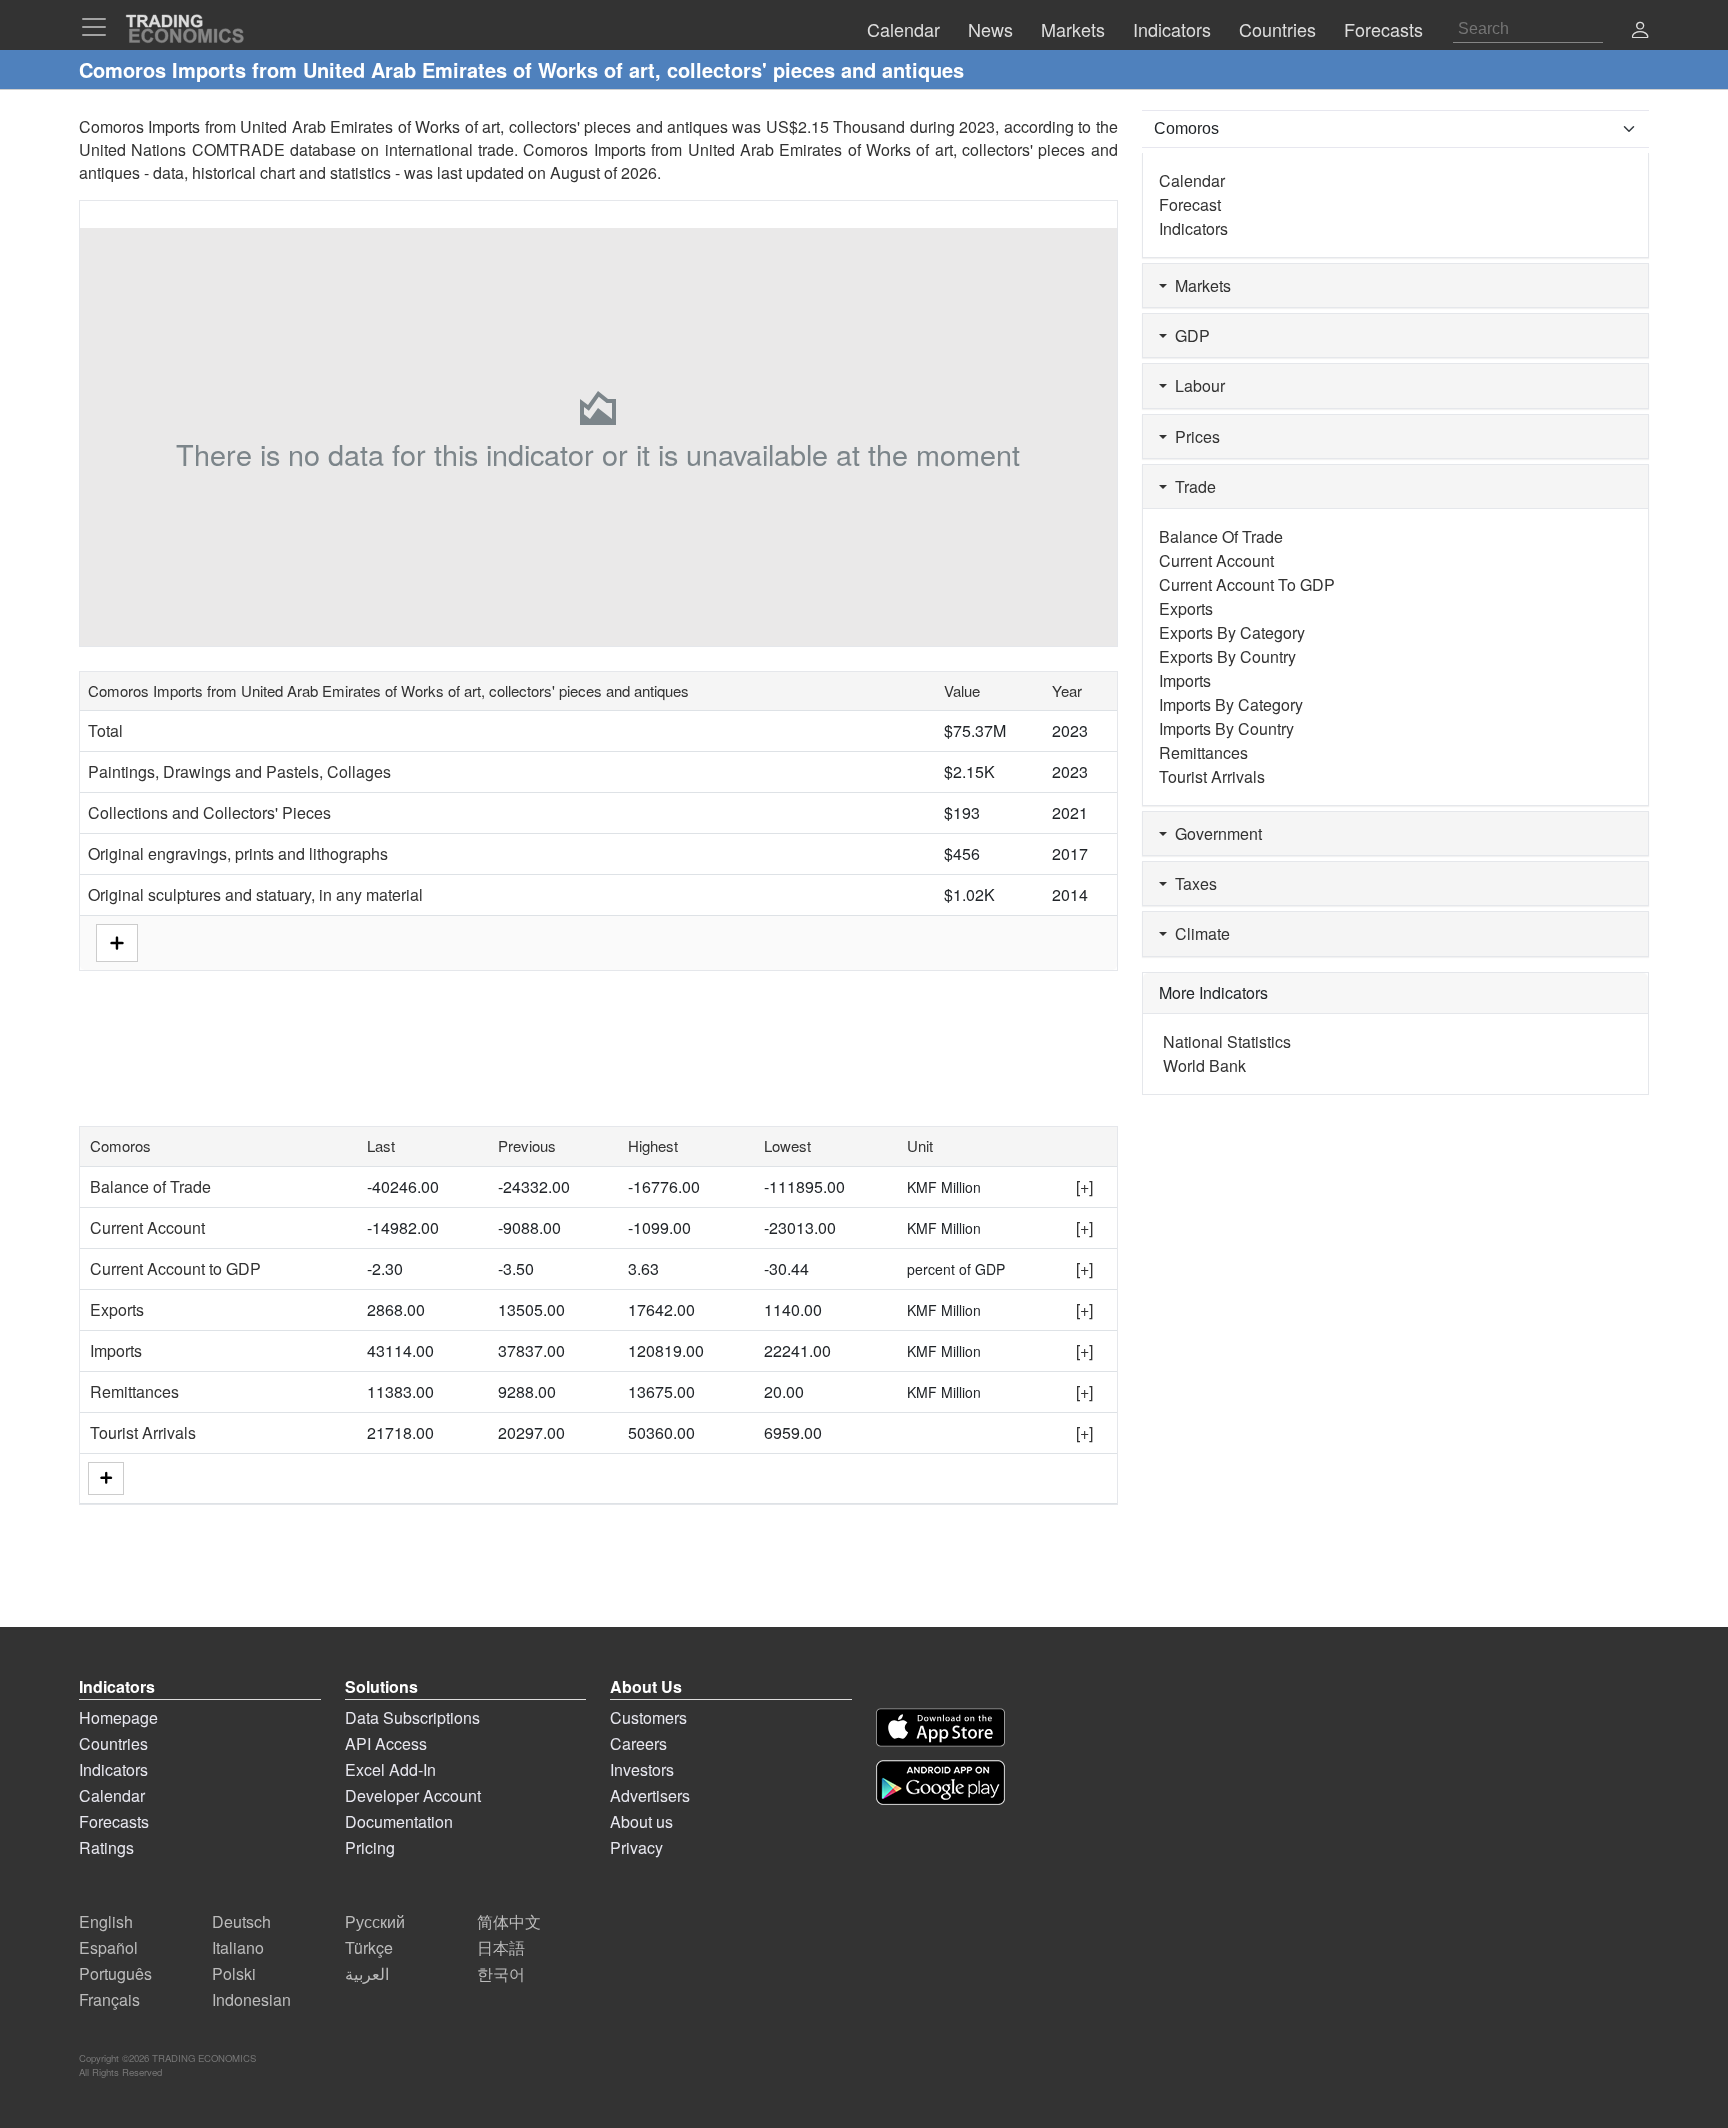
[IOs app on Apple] (940, 1727)
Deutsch (241, 1921)
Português (115, 1973)
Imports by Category (1231, 704)
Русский (375, 1921)
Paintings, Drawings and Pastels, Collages (239, 771)
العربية (367, 1973)
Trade (1191, 486)
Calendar (1192, 180)
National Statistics (1227, 1041)
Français (109, 1999)
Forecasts (114, 1821)
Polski (234, 1973)
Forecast (1190, 204)
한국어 (501, 1973)
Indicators (1193, 228)
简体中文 (509, 1921)
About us (641, 1821)
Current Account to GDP (175, 1268)
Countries (113, 1743)
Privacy (636, 1847)
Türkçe (369, 1947)
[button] (1640, 31)
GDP (1188, 335)
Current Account (147, 1227)
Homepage (118, 1717)
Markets (1199, 285)
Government (1214, 833)
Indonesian (251, 1999)
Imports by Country (1226, 728)
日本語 (501, 1947)
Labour (1196, 385)
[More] (106, 1478)
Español (108, 1947)
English (106, 1921)
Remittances (134, 1391)
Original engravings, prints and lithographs (238, 853)
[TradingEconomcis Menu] (100, 27)
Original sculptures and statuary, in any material (255, 894)
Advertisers (650, 1795)
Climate (1198, 933)
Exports (117, 1309)
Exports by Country (1227, 656)
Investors (642, 1769)
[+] (1084, 1186)
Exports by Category (1232, 632)
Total (105, 730)
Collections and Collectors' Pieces (209, 812)
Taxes (1192, 883)
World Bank (1204, 1065)
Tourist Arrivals (143, 1432)
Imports (116, 1350)
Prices (1193, 436)
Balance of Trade (150, 1186)
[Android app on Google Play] (940, 1782)
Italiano (238, 1947)
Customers (648, 1717)
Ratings (106, 1847)
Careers (638, 1743)
